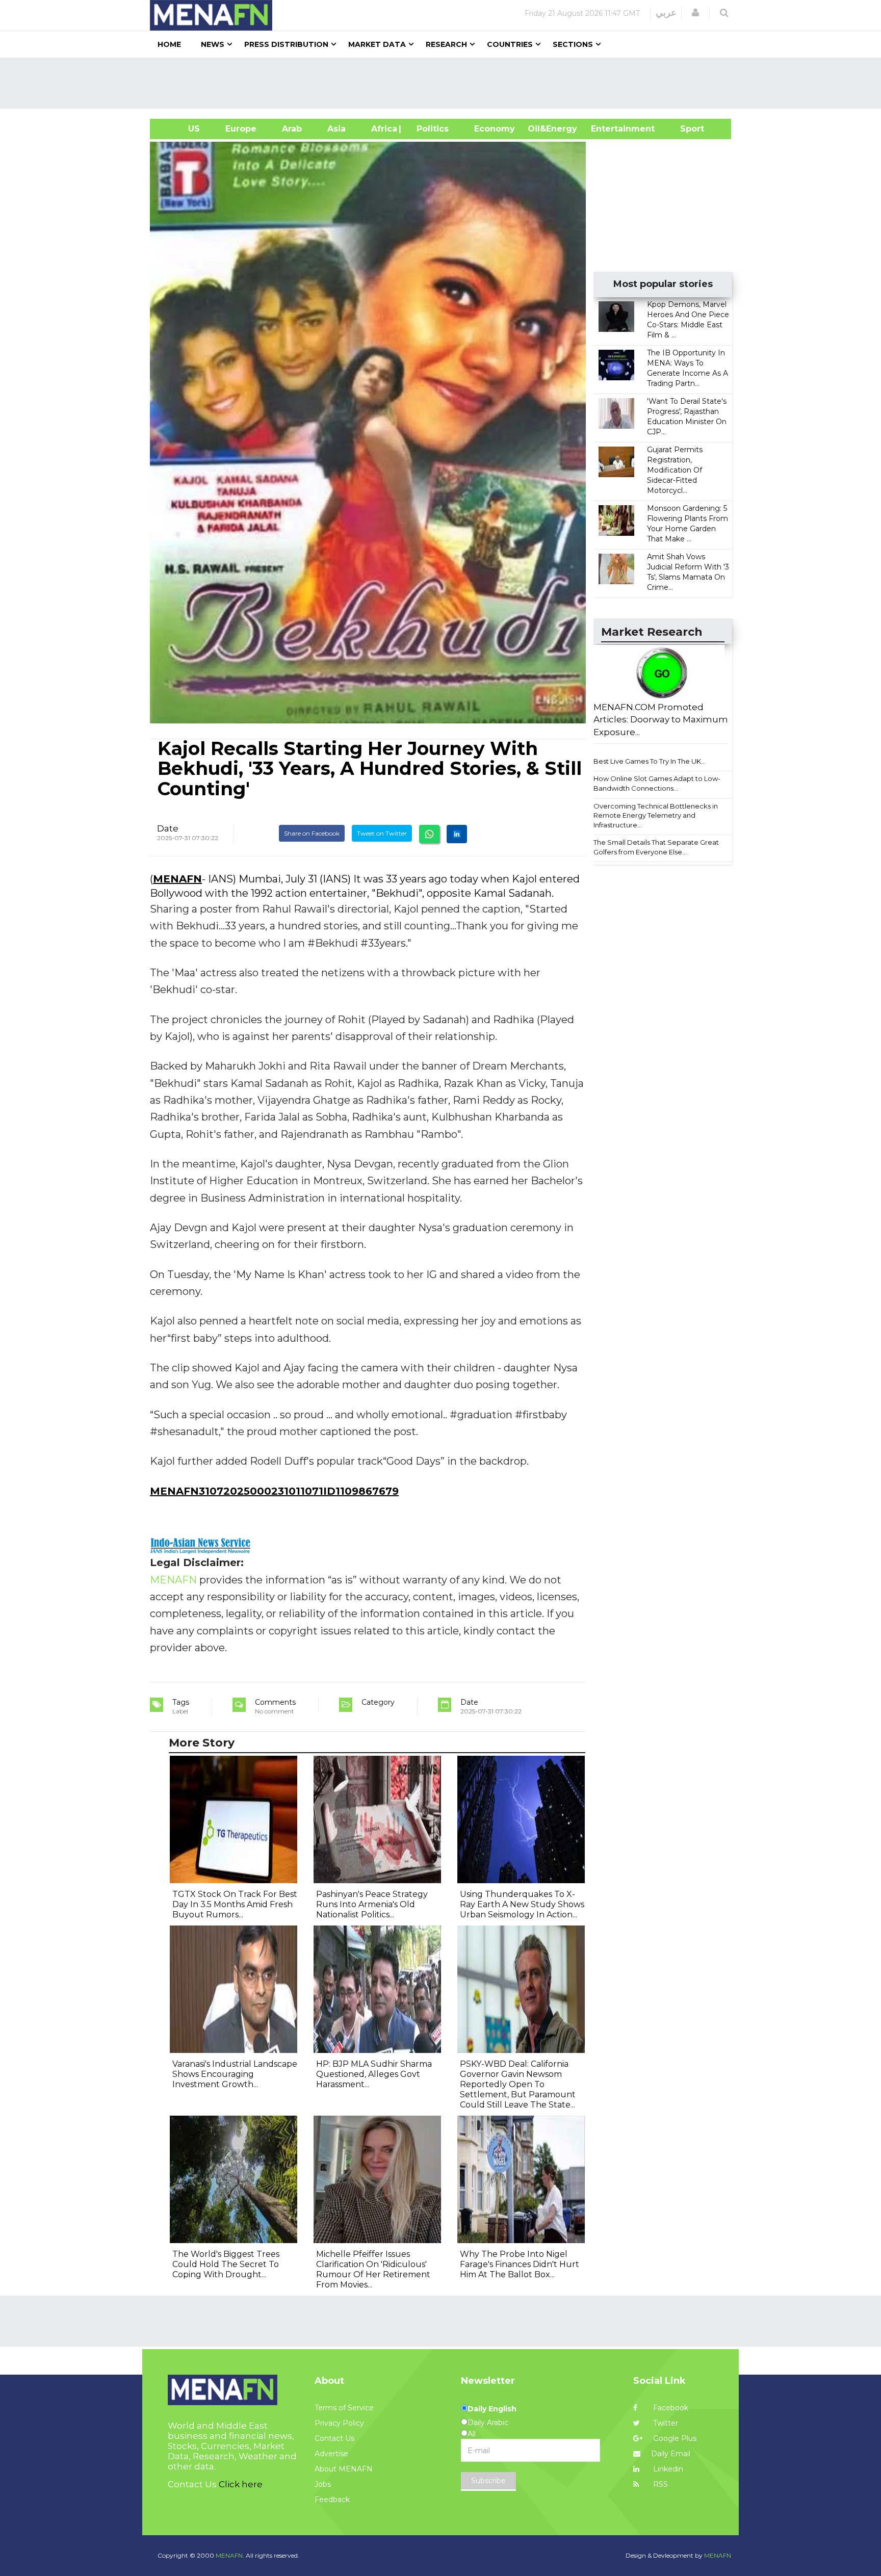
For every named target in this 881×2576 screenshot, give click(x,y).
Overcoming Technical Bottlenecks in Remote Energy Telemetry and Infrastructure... (656, 815)
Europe (241, 129)
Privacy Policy (339, 2423)
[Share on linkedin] (457, 834)
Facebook (670, 2408)
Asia (336, 129)
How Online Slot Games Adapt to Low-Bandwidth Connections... (657, 783)
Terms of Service (344, 2408)
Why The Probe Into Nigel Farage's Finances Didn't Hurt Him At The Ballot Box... (520, 2264)
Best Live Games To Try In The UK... (650, 761)
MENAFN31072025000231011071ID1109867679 (274, 1491)
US (181, 129)
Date (168, 828)
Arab (292, 129)
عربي (666, 13)
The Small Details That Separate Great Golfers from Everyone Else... (656, 847)
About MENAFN (344, 2469)
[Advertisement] (445, 83)
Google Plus (674, 2438)
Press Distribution (286, 44)
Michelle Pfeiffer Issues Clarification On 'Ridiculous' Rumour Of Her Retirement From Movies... (373, 2269)
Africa (383, 129)
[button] (695, 13)
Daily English (492, 2409)
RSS (659, 2484)
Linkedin (667, 2469)
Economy (495, 129)
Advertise (331, 2454)
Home (169, 44)
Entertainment (607, 129)
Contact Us (334, 2438)
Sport (686, 129)
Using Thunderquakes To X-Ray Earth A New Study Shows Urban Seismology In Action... (522, 1904)
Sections (573, 44)
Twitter (665, 2423)
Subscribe (488, 2481)
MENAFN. (230, 2555)
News (213, 44)
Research (446, 44)
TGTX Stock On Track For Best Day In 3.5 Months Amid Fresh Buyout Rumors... (235, 1904)
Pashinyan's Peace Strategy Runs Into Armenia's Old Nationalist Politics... (372, 1904)
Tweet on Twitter (382, 833)
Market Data (377, 44)
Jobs (323, 2484)
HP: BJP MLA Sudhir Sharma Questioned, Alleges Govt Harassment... (374, 2074)
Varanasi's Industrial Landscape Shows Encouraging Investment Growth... (235, 2074)
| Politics (430, 129)
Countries (510, 44)
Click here (241, 2484)
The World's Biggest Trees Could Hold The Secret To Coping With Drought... (226, 2264)
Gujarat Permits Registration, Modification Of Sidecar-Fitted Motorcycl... (675, 470)
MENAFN (177, 879)
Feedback (332, 2500)
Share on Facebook (312, 833)
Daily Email (671, 2454)
